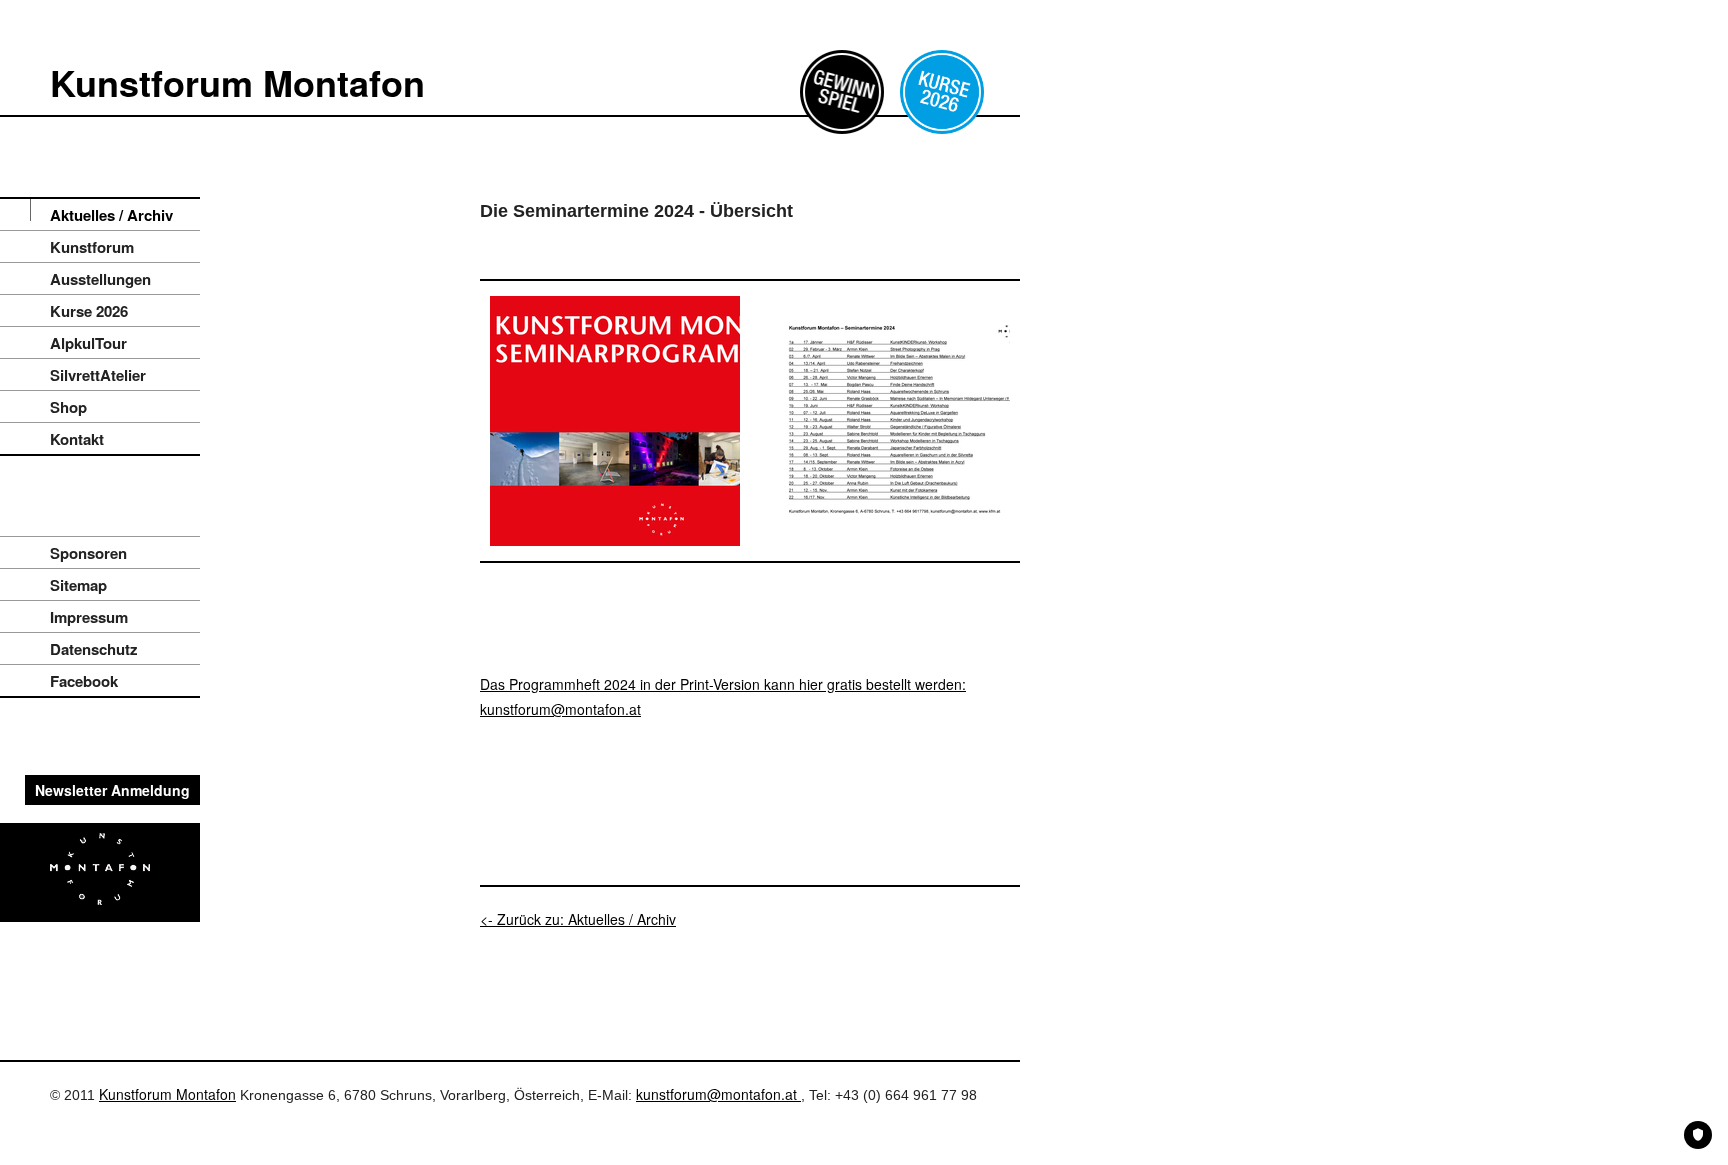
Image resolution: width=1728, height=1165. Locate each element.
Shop (68, 407)
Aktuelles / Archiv (111, 215)
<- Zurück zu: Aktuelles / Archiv (578, 919)
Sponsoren (88, 553)
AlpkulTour (88, 343)
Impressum (89, 617)
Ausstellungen (100, 279)
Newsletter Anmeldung (112, 790)
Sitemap (78, 585)
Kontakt (77, 439)
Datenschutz (94, 649)
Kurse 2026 (89, 311)
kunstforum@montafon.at (718, 1094)
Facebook (84, 681)
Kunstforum (92, 247)
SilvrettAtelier (98, 375)
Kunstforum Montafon (237, 82)
